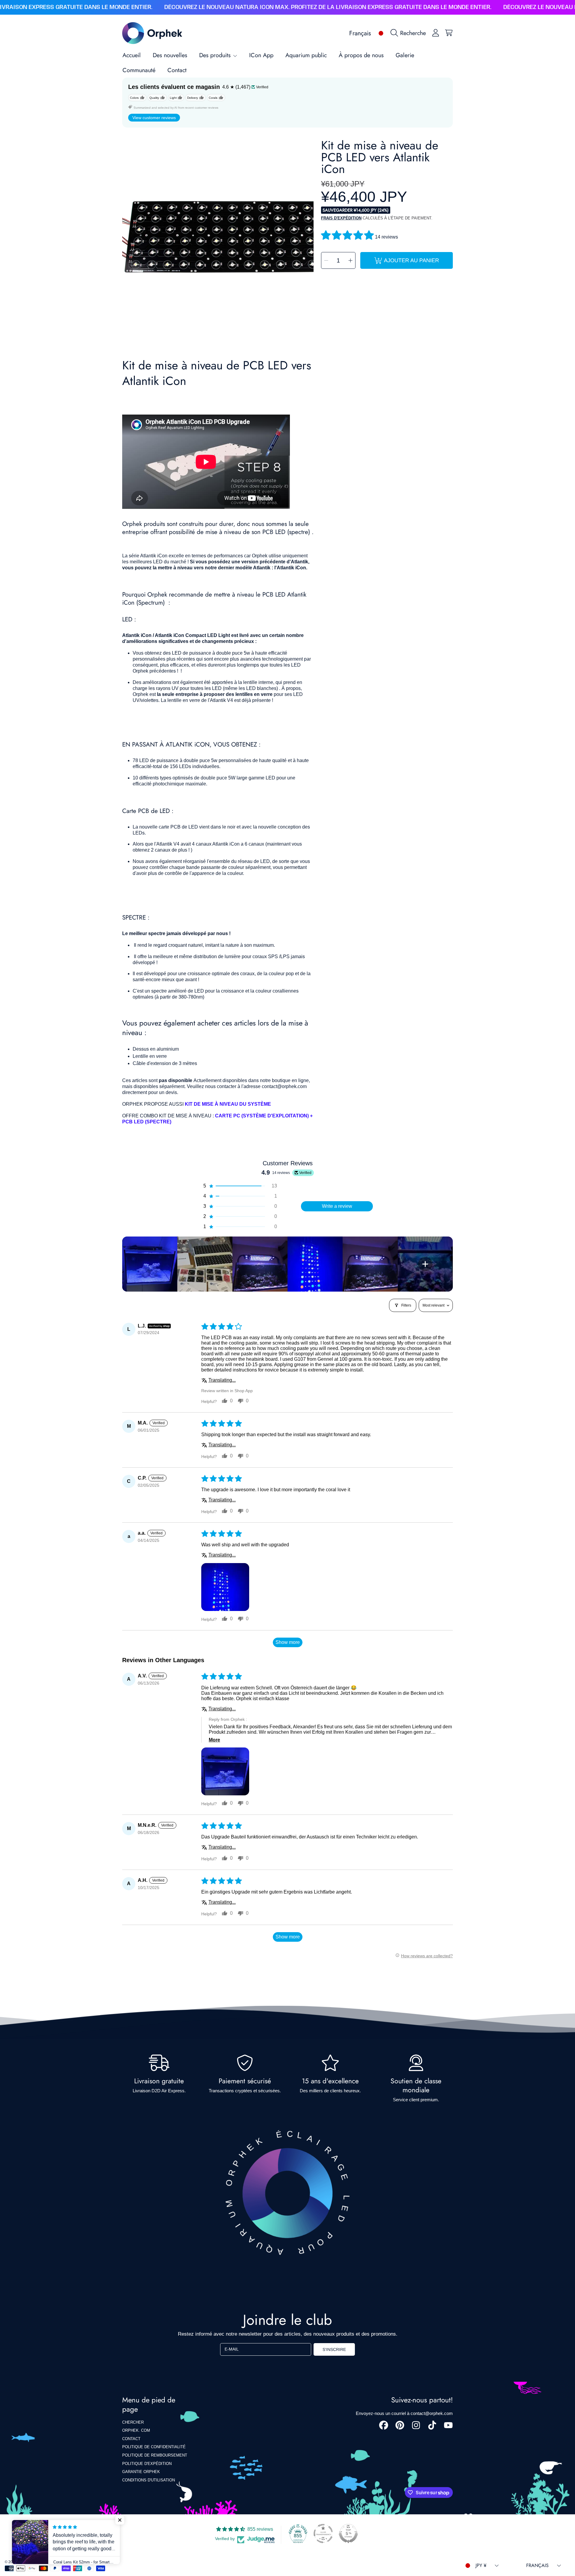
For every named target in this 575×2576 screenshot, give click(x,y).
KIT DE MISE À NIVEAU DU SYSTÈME (228, 1104)
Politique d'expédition (147, 2464)
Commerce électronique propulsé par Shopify (82, 2562)
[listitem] (150, 1264)
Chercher (133, 2422)
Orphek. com (136, 2430)
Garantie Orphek (141, 2472)
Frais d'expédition (341, 218)
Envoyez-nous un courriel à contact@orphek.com (404, 2413)
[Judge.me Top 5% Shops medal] (348, 2533)
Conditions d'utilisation (149, 2480)
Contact (131, 2439)
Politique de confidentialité (154, 2447)
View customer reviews (154, 118)
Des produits (216, 55)
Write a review (337, 1206)
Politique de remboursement (155, 2455)
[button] (410, 33)
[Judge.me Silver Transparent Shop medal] (323, 2533)
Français (360, 33)
